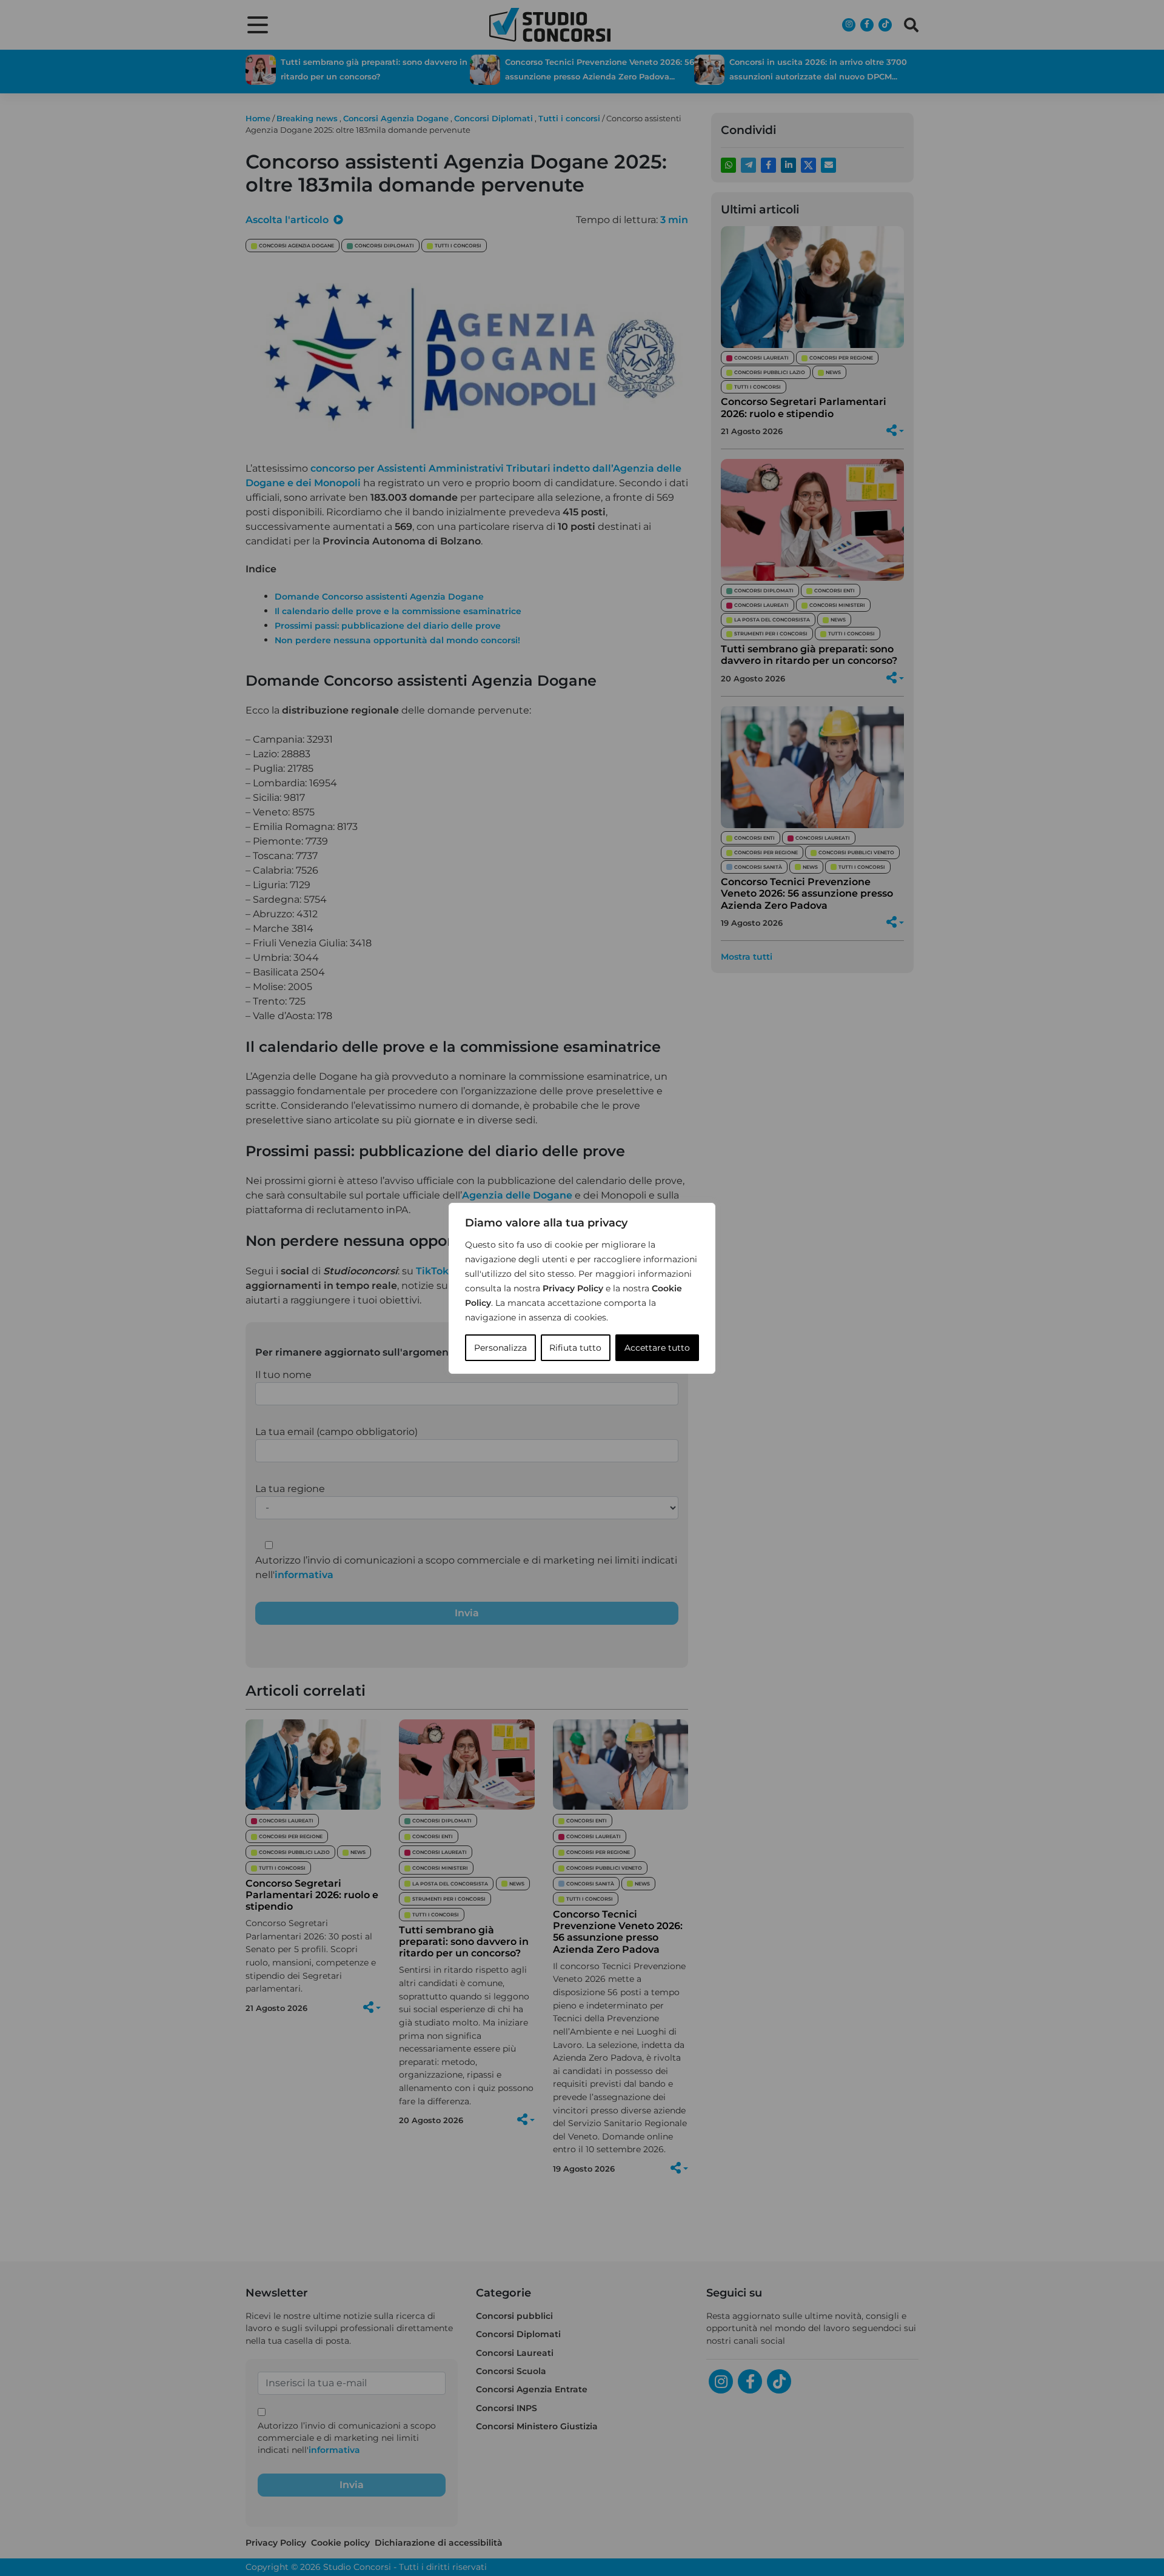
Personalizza (500, 1348)
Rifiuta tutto (575, 1348)
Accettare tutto (657, 1348)
